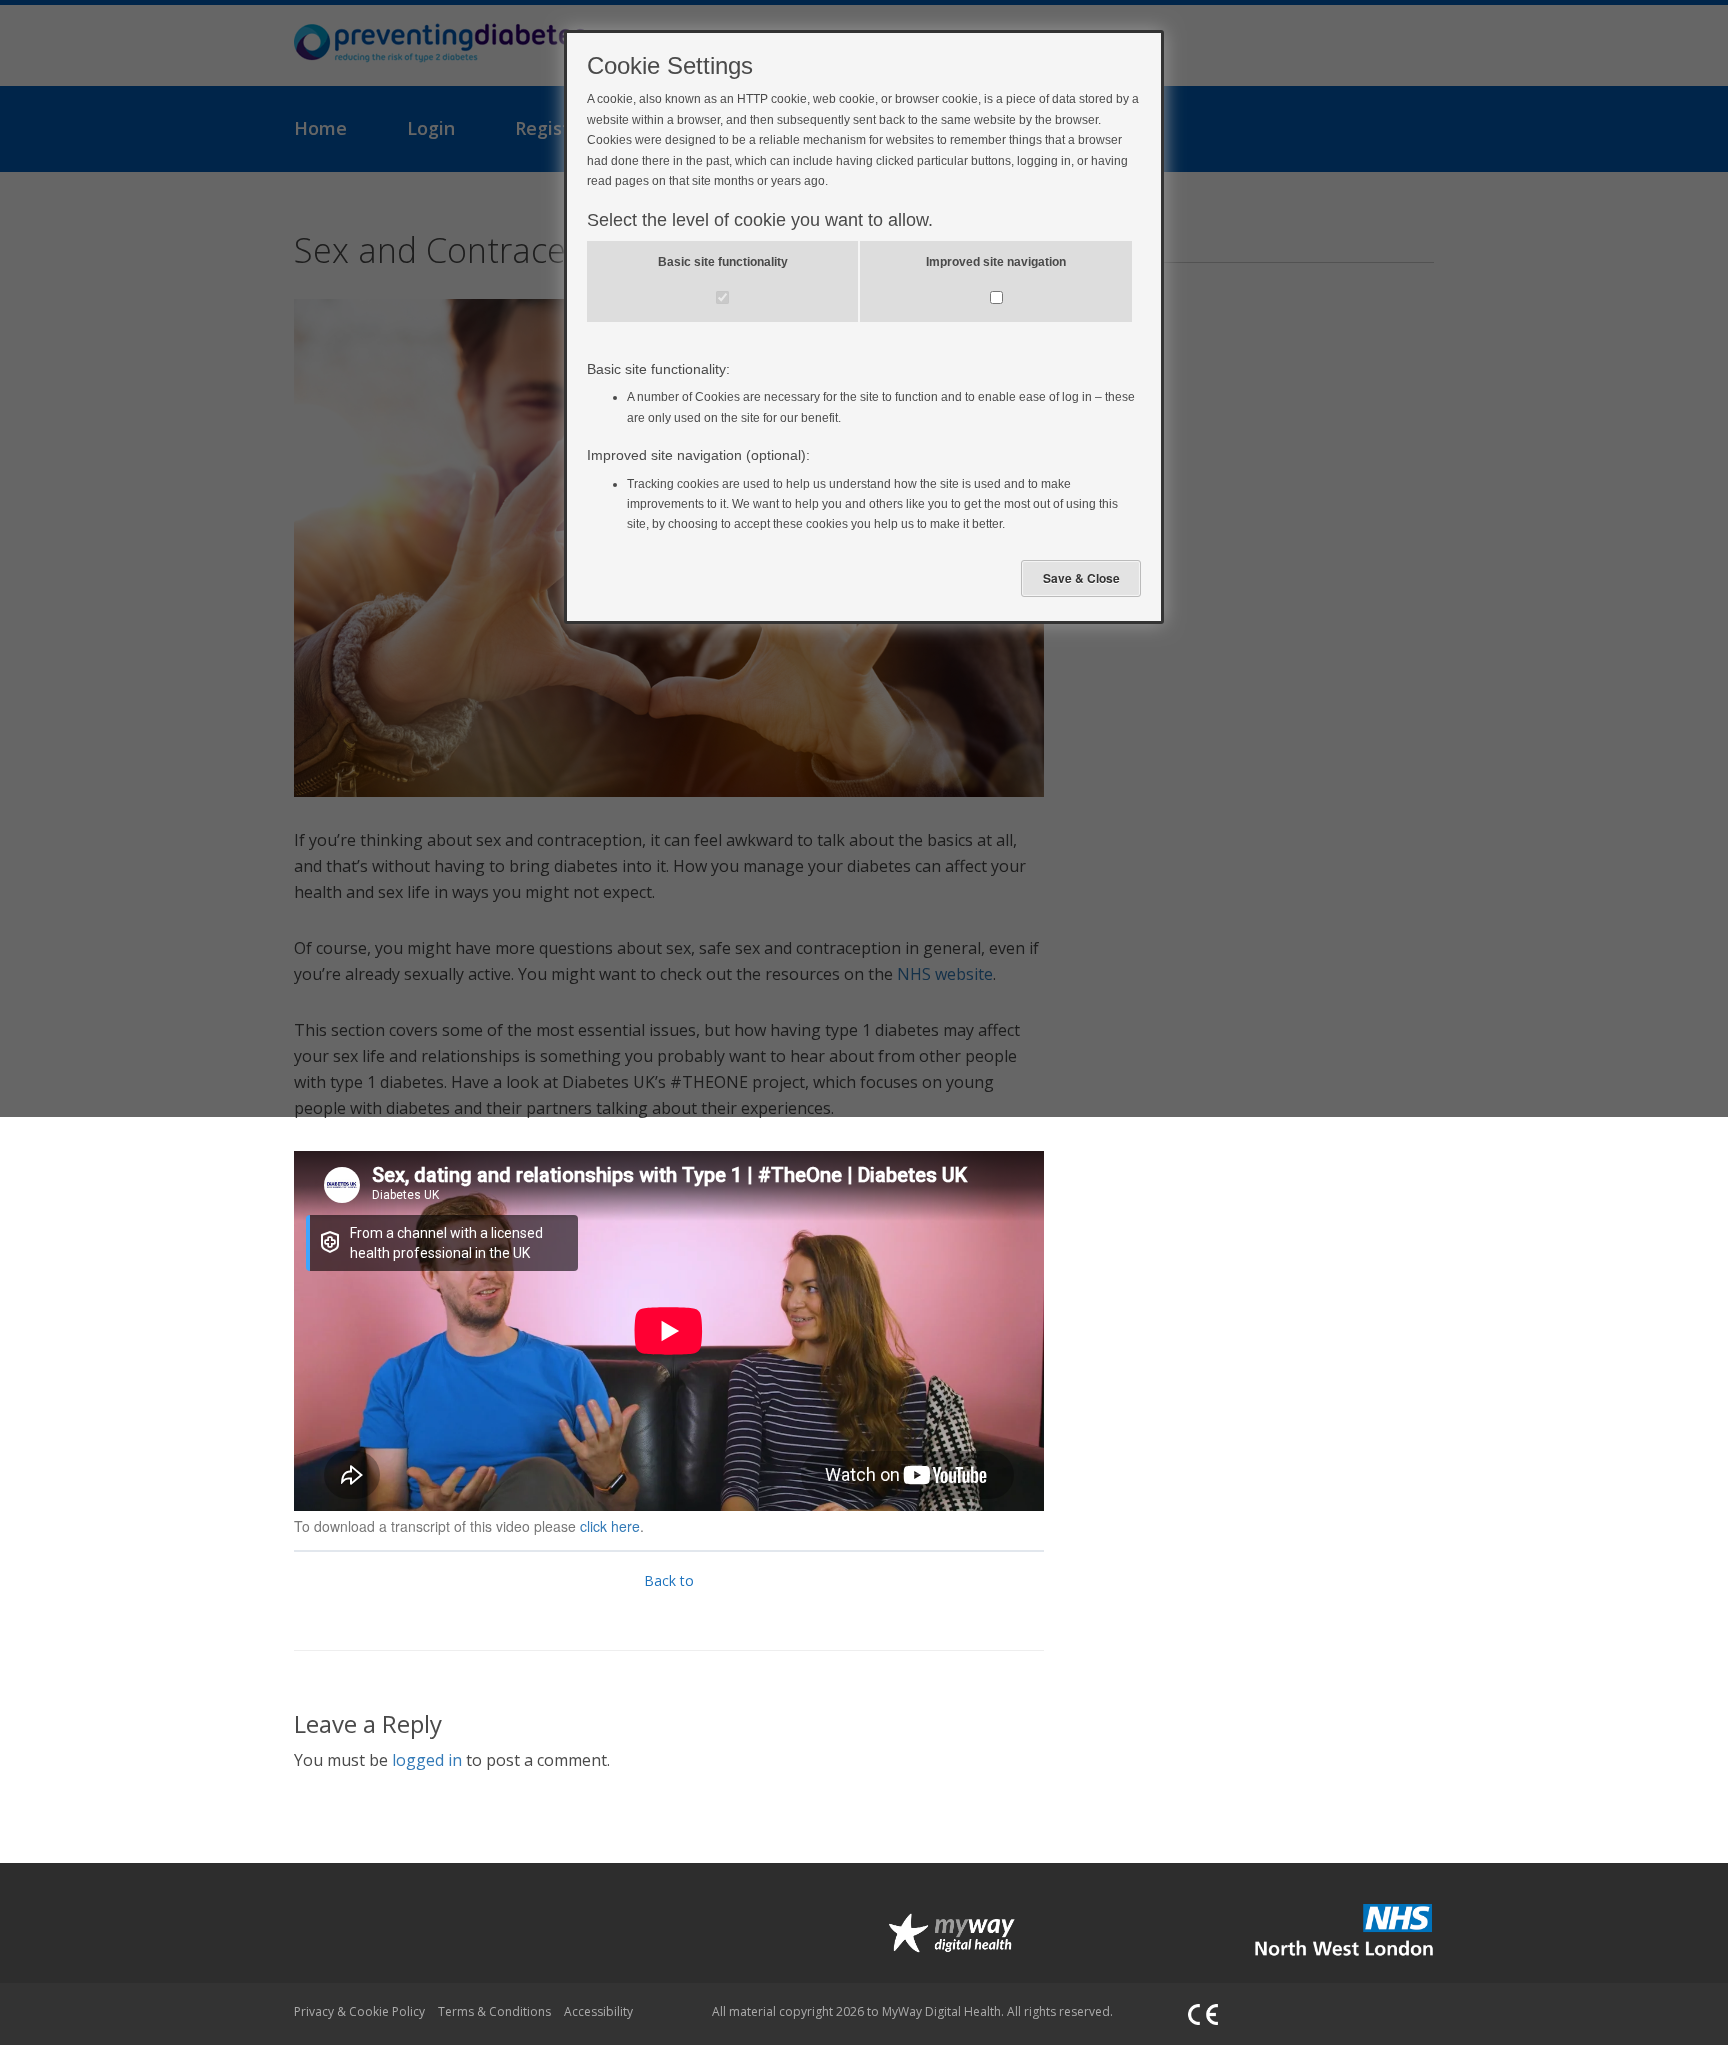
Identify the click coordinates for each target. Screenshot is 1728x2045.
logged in (427, 1760)
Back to (669, 1580)
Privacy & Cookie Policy (359, 2011)
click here (610, 1526)
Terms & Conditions (494, 2011)
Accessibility (598, 2011)
